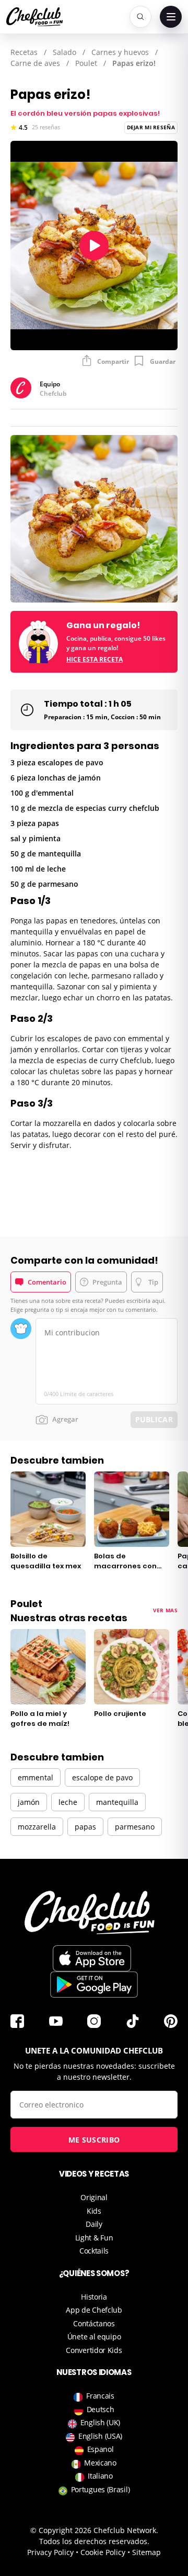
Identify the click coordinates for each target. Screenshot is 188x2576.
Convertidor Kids (94, 2350)
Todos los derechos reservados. (94, 2541)
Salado (64, 52)
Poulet (86, 63)
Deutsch (101, 2409)
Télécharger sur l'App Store (92, 1958)
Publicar (154, 1419)
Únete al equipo (94, 2337)
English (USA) (100, 2436)
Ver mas (165, 1610)
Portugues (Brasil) (101, 2489)
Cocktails (94, 2251)
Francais (100, 2396)
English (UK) (100, 2422)
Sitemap (146, 2552)
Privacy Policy (50, 2552)
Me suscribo (94, 2140)
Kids (94, 2211)
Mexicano (100, 2463)
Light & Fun (94, 2238)
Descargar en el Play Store (94, 1984)
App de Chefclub (94, 2310)
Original (94, 2197)
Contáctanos (94, 2323)
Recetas (24, 52)
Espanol (101, 2449)
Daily (94, 2224)
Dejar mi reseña (151, 127)
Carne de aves (35, 63)
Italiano (100, 2476)
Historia (94, 2297)
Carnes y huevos (120, 52)
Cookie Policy (103, 2552)
